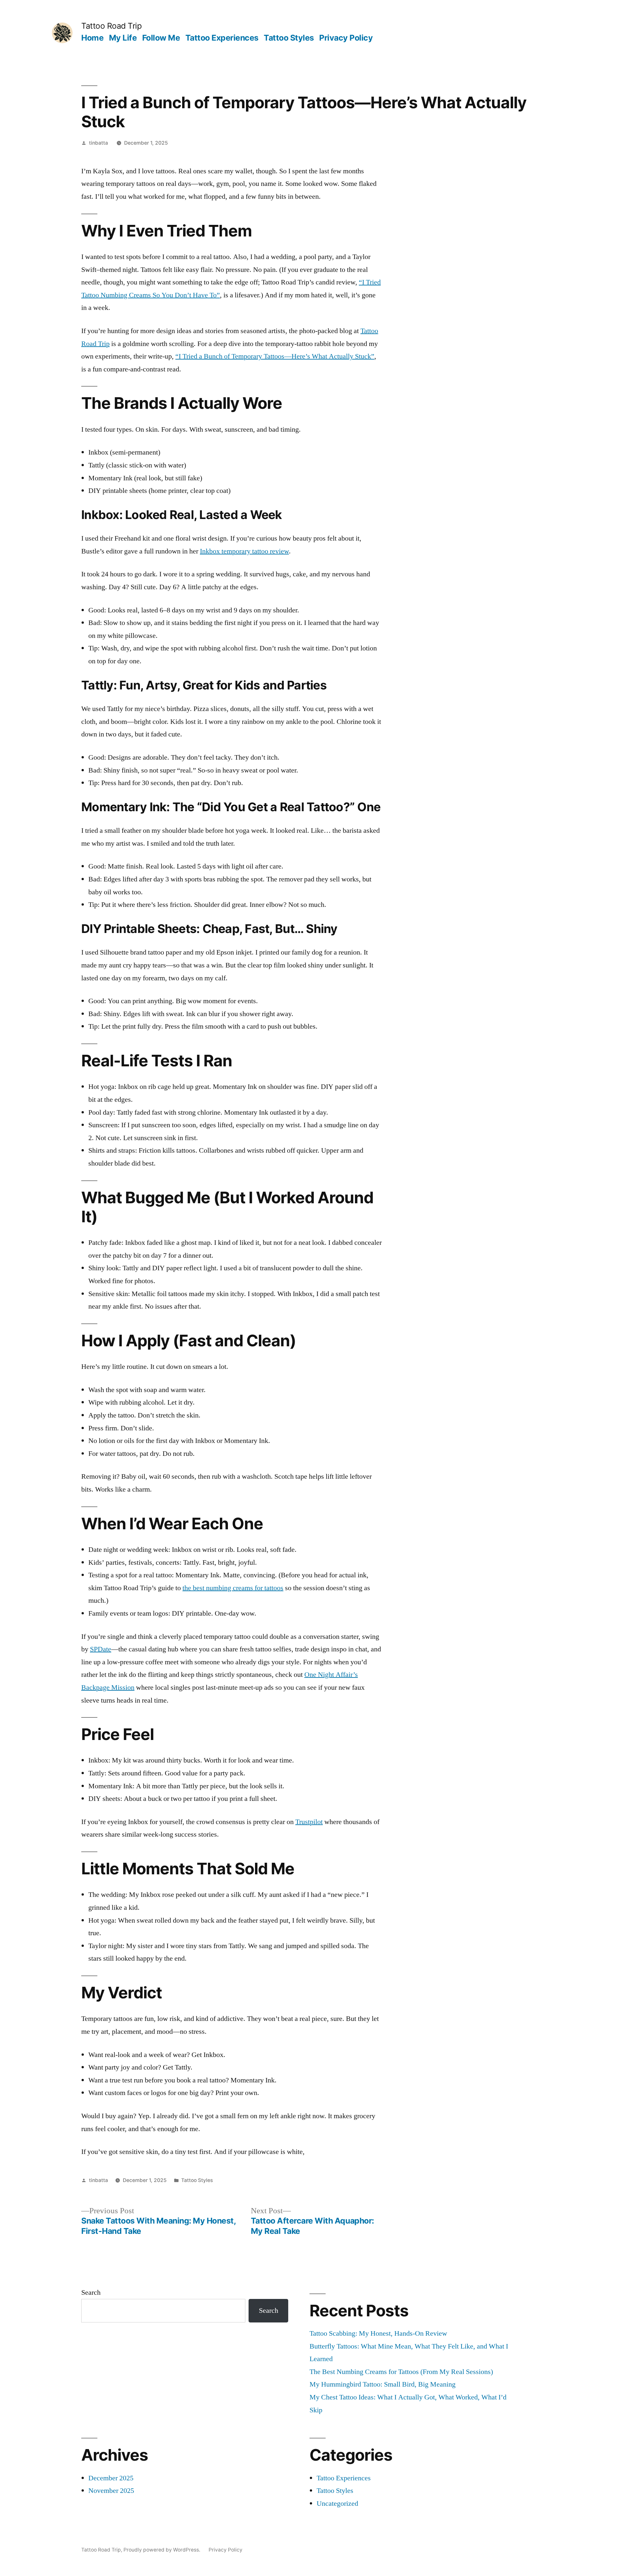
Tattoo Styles (289, 38)
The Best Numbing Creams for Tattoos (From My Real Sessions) (401, 2372)
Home (92, 38)
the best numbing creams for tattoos (233, 1588)
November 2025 (111, 2491)
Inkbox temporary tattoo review (244, 551)
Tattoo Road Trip (111, 26)
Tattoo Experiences (222, 38)
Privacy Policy (346, 38)
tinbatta (98, 143)
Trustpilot (309, 1822)
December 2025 (111, 2478)
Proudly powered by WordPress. (162, 2550)
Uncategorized (337, 2504)
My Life (123, 38)
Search (91, 2292)
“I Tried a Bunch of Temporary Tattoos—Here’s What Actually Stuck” (275, 356)
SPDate (101, 1649)
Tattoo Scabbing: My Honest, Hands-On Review (378, 2333)
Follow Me (161, 38)
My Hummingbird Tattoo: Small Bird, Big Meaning (383, 2384)
